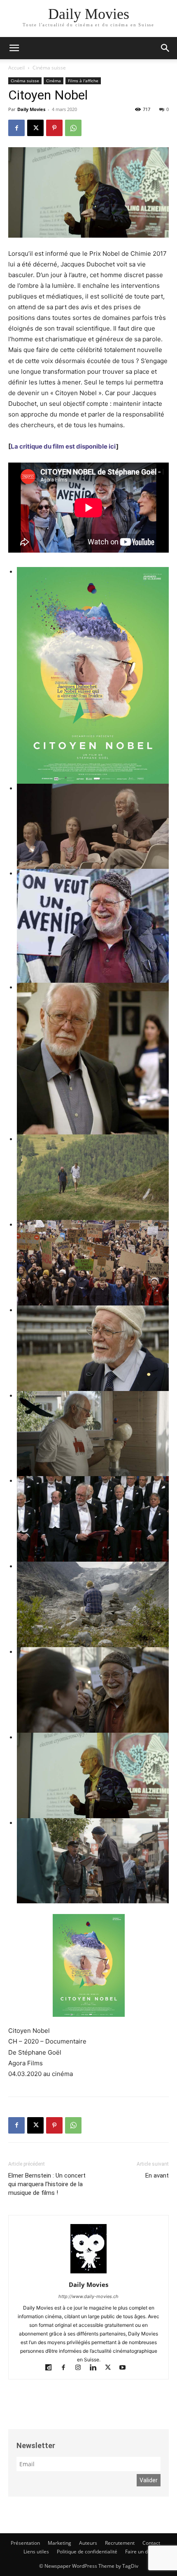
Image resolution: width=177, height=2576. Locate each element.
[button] (165, 48)
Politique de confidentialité (87, 2552)
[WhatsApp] (73, 128)
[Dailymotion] (52, 2368)
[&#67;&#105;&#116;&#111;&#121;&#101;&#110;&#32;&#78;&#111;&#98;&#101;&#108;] (93, 675)
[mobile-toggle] (14, 48)
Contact (151, 2543)
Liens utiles (36, 2552)
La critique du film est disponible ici (63, 446)
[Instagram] (82, 2368)
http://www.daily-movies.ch (88, 2296)
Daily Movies (31, 109)
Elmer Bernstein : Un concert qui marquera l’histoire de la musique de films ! (47, 2184)
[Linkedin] (97, 2368)
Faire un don (139, 2552)
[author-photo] (88, 2273)
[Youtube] (126, 2368)
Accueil (16, 68)
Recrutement (120, 2543)
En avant (157, 2176)
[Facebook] (16, 128)
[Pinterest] (54, 128)
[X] (35, 128)
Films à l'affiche (83, 81)
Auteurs (88, 2543)
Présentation (25, 2543)
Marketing (59, 2543)
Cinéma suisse (49, 68)
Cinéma (54, 81)
